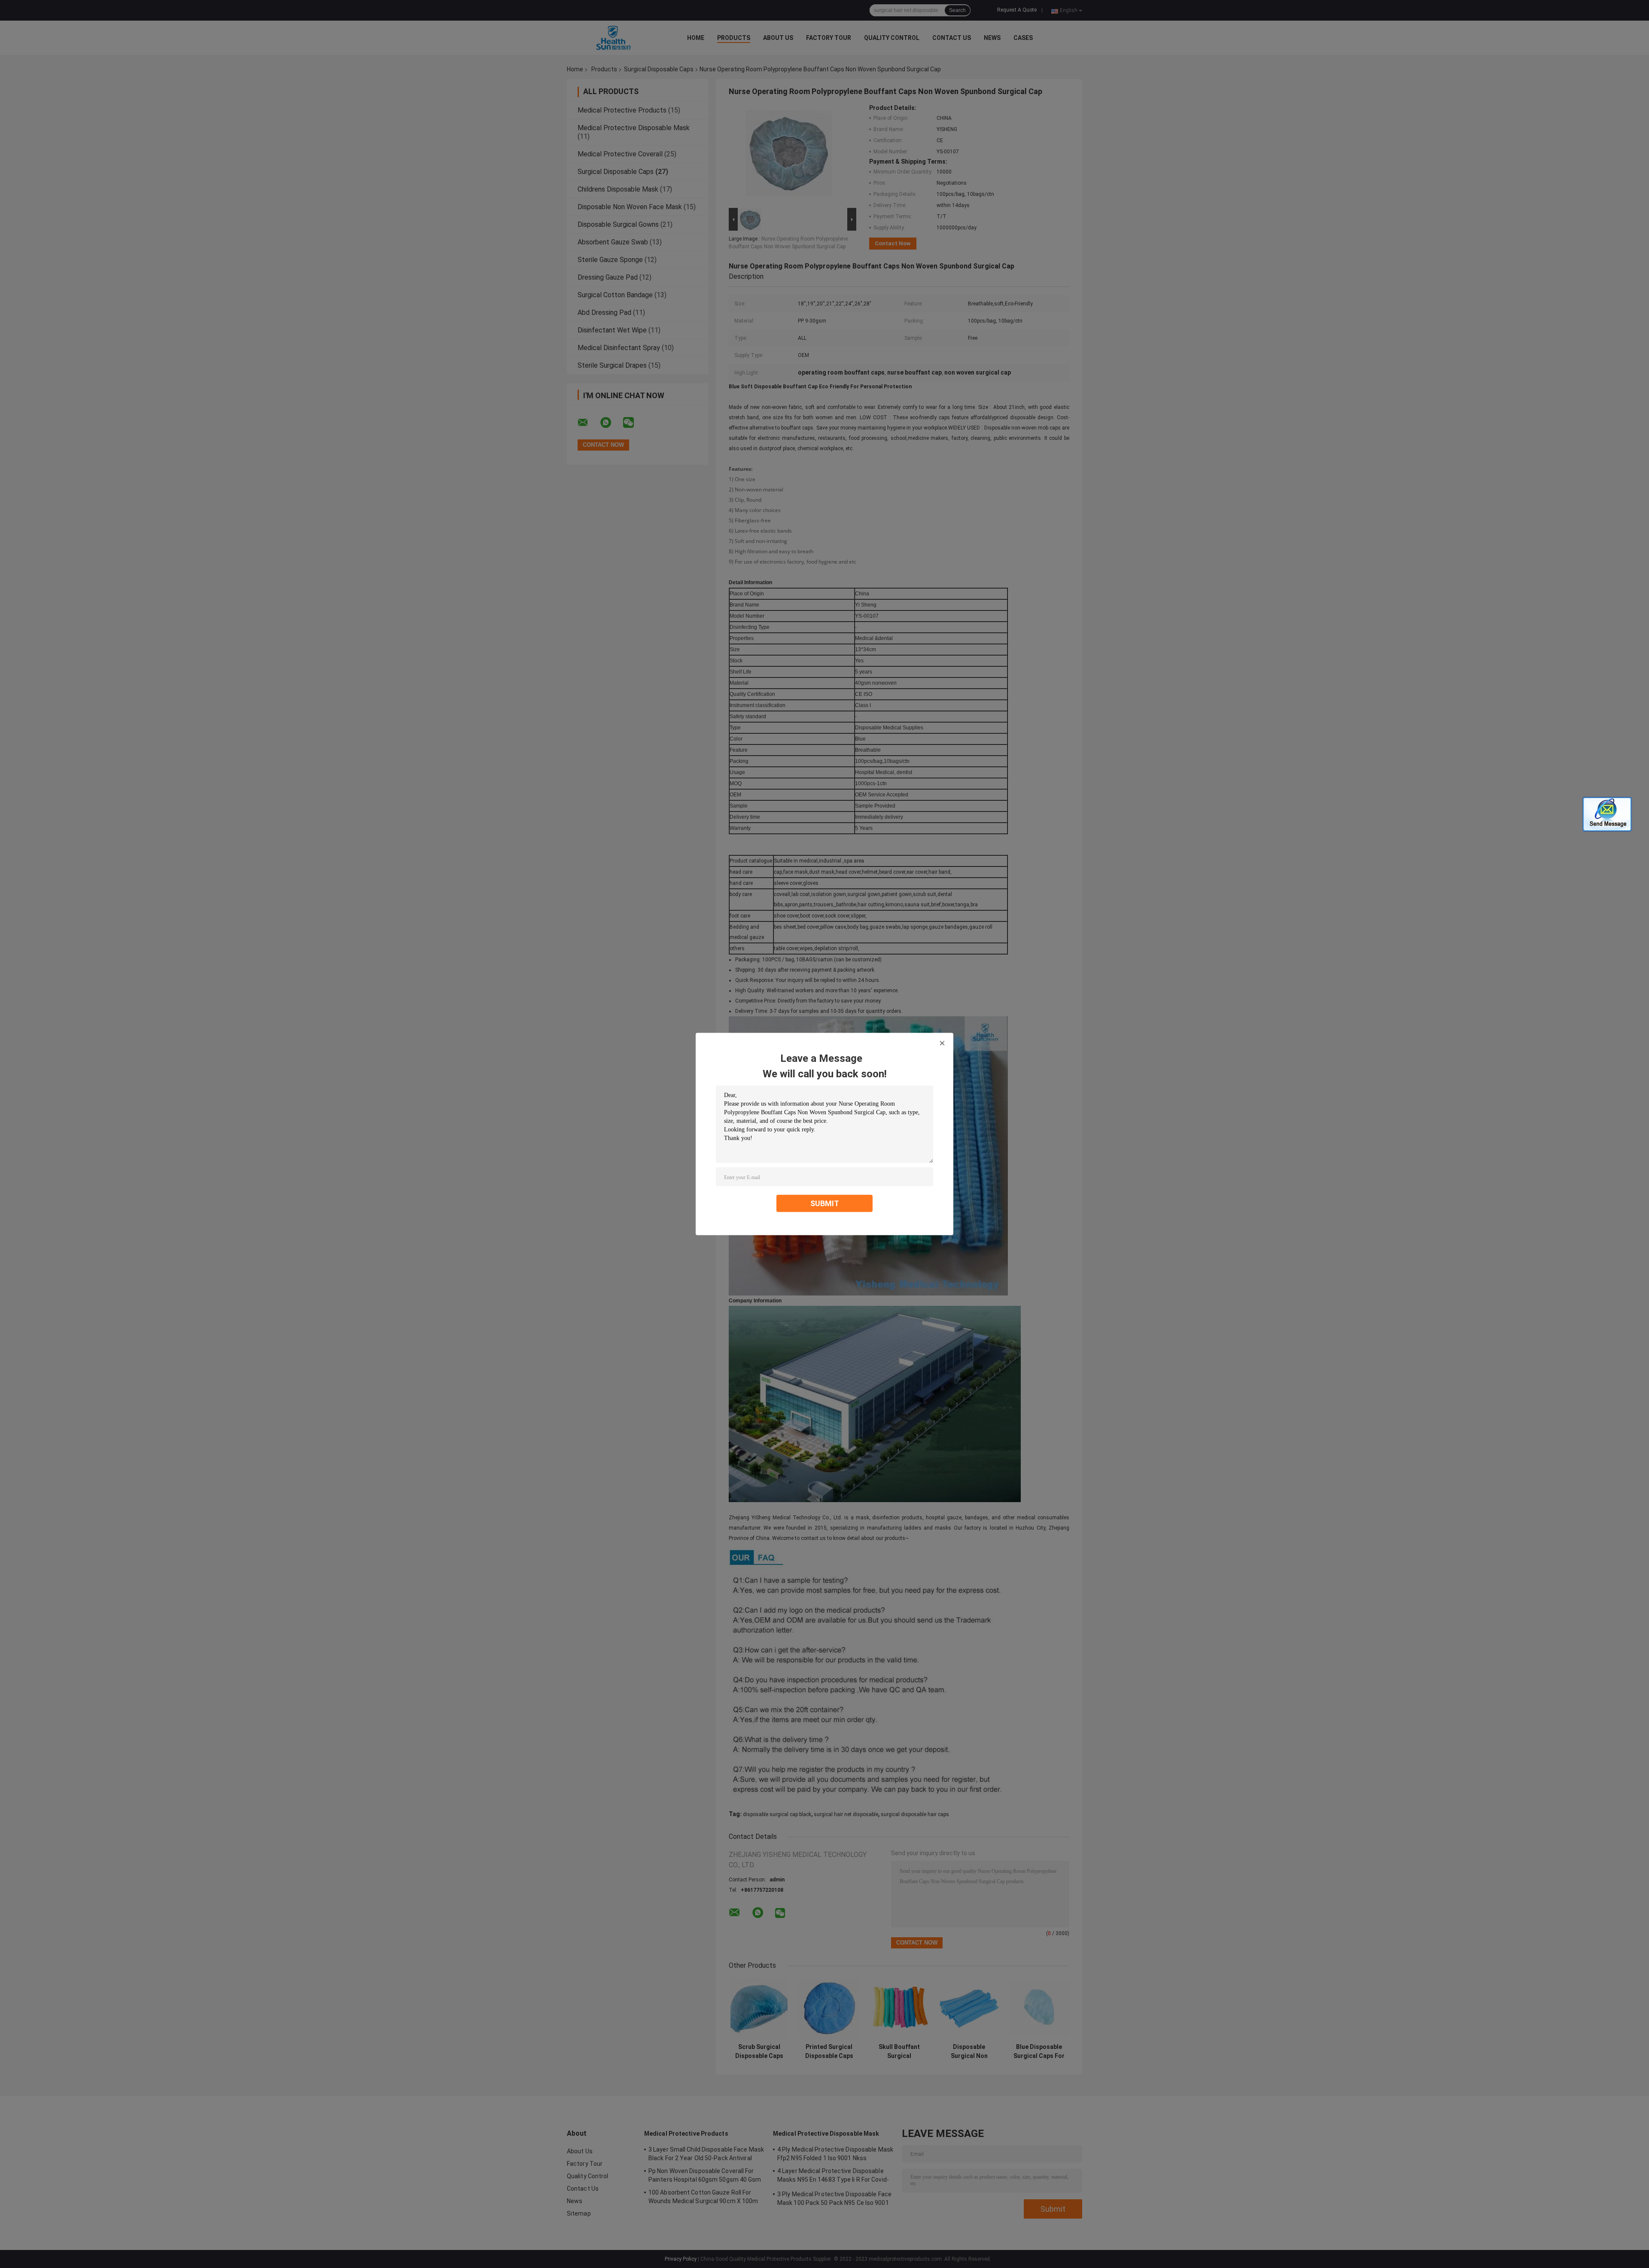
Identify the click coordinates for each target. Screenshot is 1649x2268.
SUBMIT (825, 1203)
